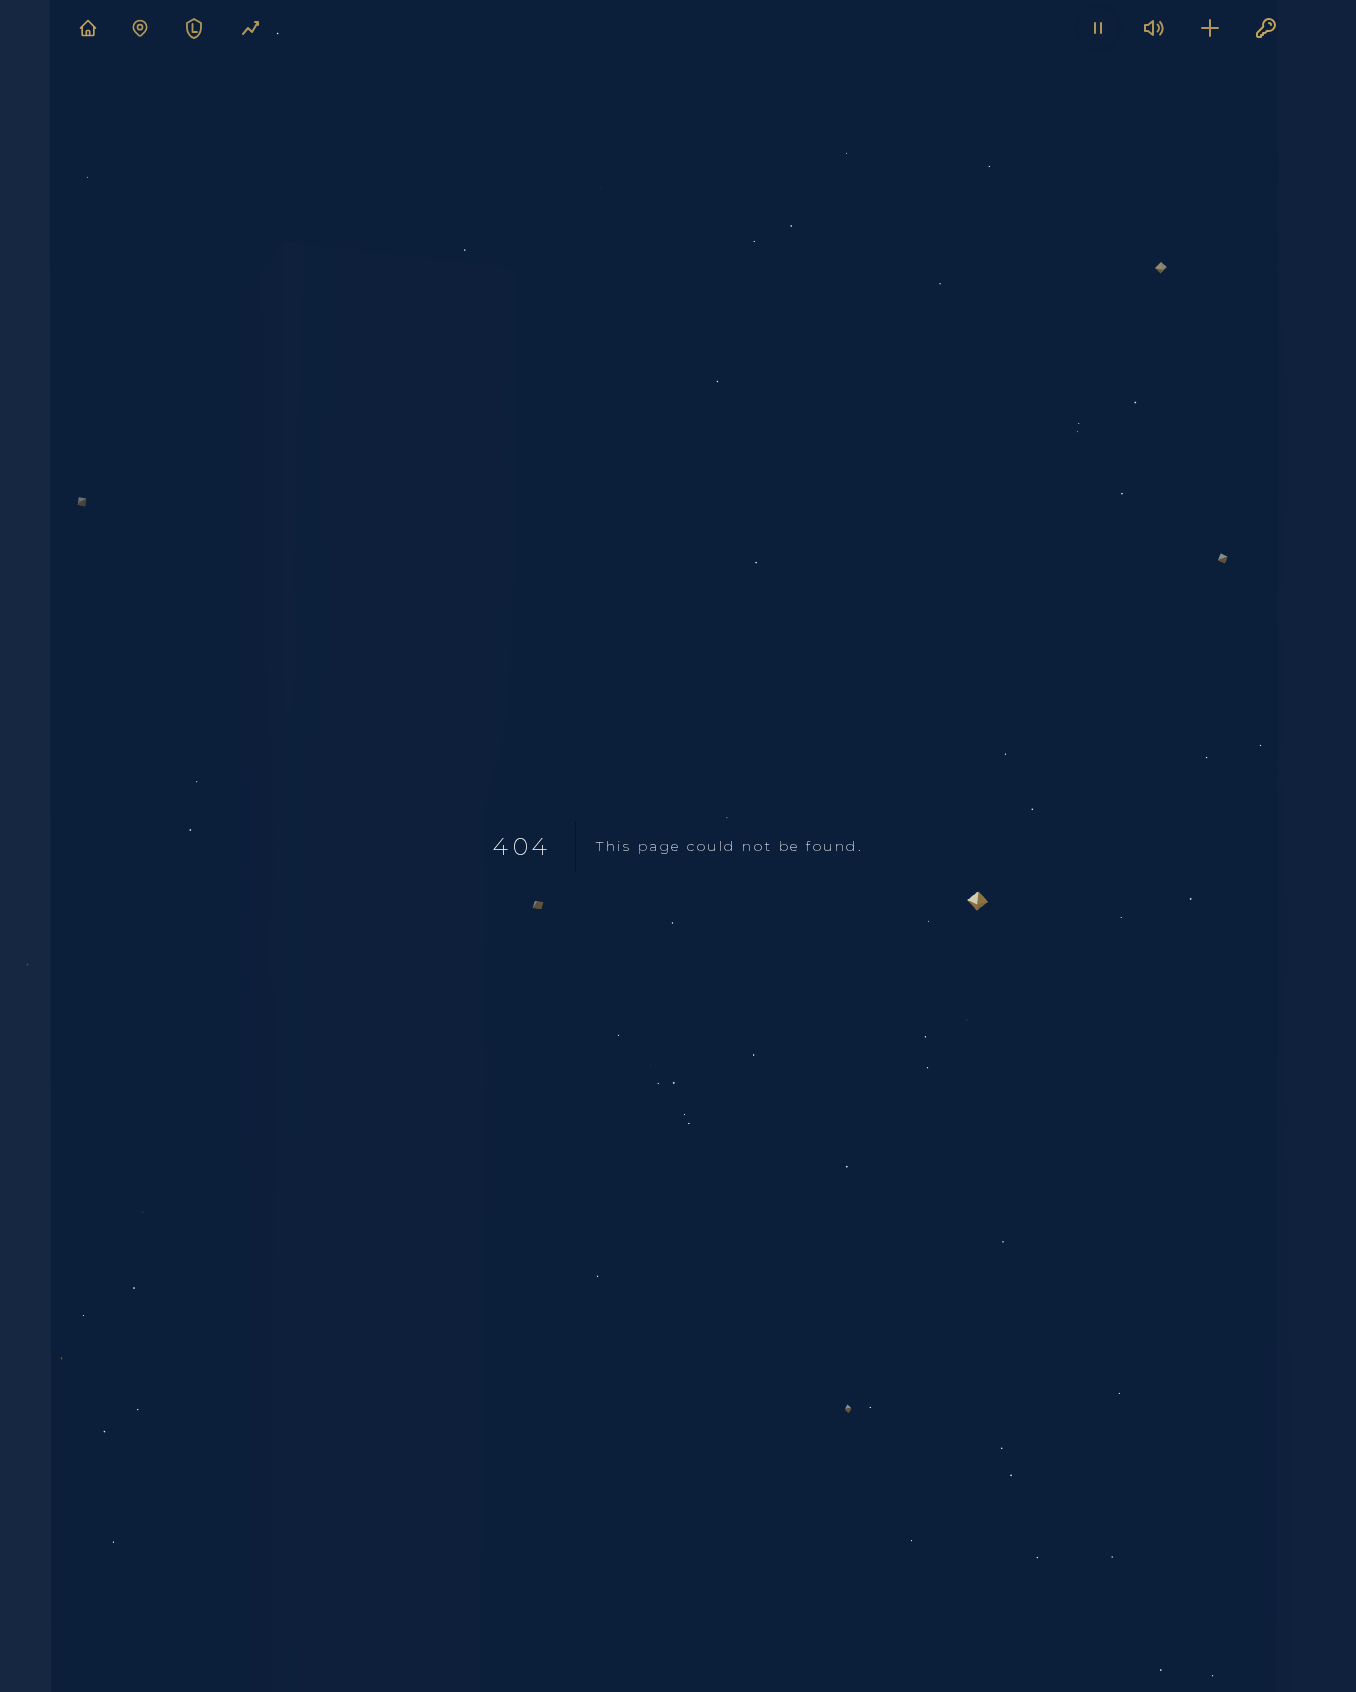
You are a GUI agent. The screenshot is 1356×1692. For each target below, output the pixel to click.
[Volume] (1154, 28)
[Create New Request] (1210, 28)
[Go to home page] (88, 28)
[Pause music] (1098, 28)
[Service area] (140, 28)
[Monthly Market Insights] (250, 28)
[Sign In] (1266, 28)
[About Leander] (194, 28)
